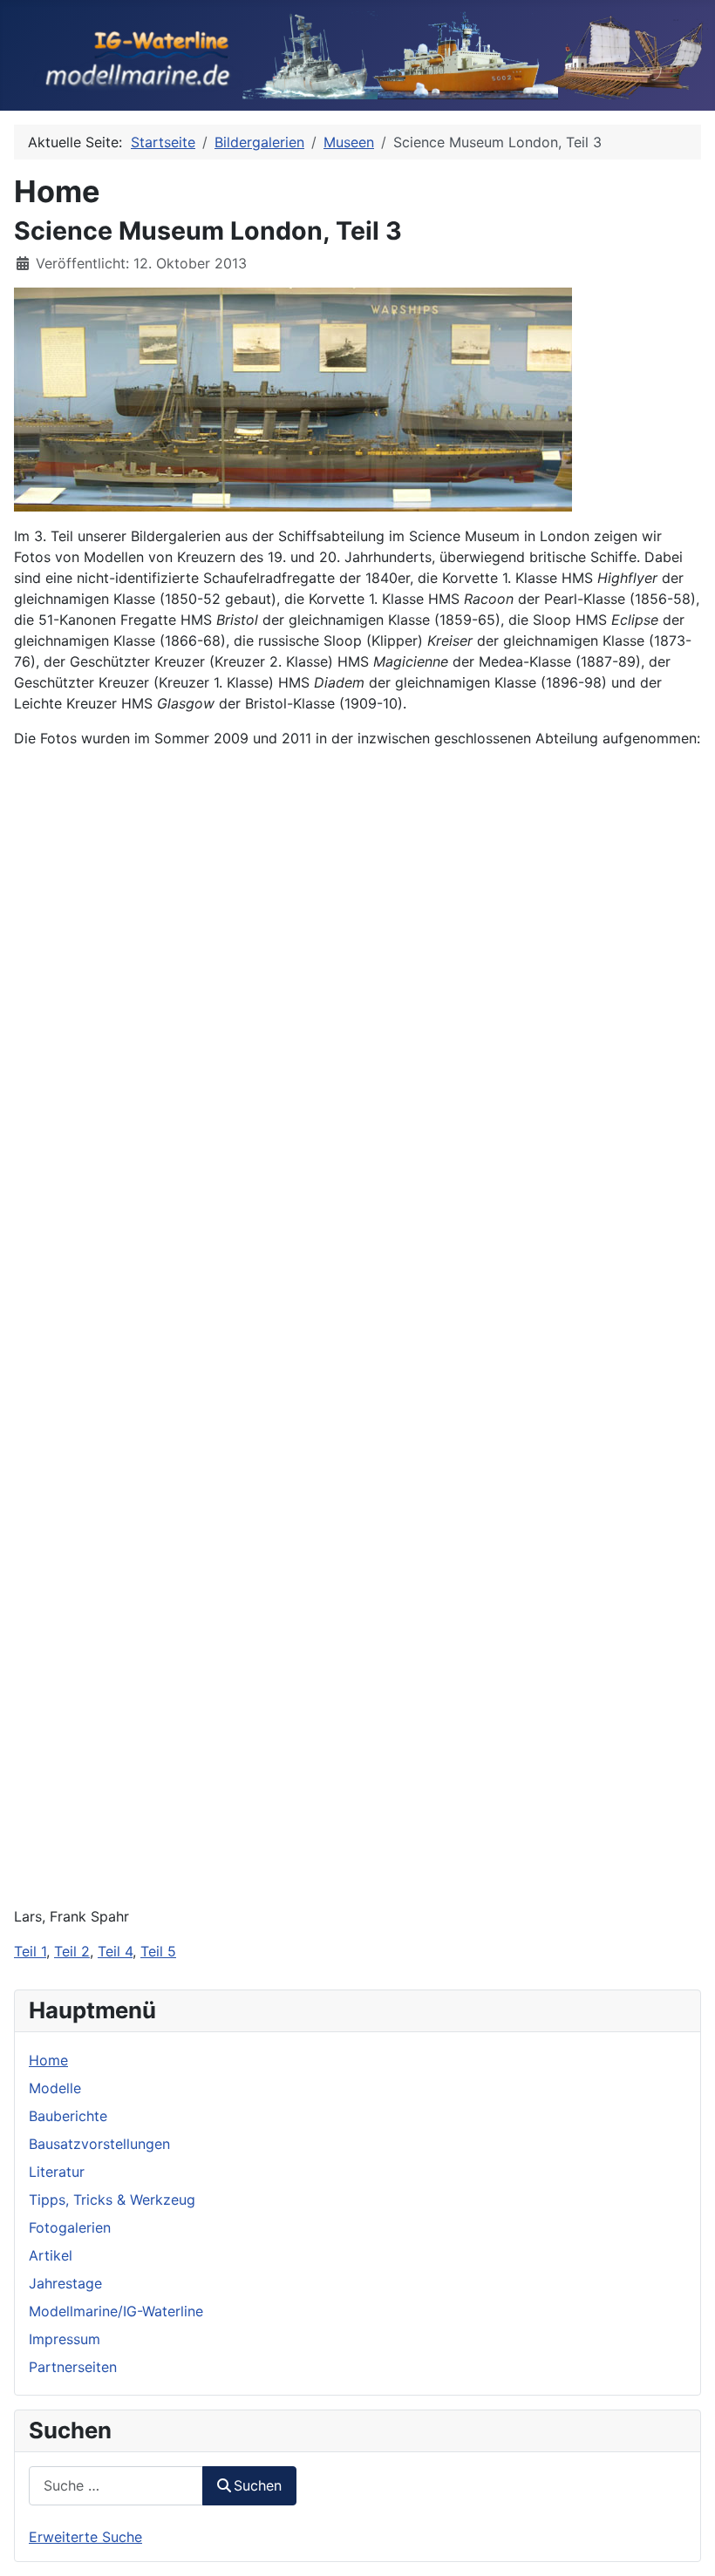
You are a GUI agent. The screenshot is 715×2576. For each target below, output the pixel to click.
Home (48, 2060)
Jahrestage (65, 2283)
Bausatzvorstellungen (99, 2144)
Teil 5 (158, 1951)
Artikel (51, 2255)
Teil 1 (30, 1951)
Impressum (65, 2339)
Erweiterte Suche (85, 2537)
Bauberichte (68, 2116)
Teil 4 (115, 1951)
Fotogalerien (70, 2227)
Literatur (57, 2172)
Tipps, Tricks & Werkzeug (112, 2200)
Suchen (258, 2485)
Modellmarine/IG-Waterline (116, 2311)
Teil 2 (72, 1951)
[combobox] (116, 2486)
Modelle (55, 2088)
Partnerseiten (73, 2367)
